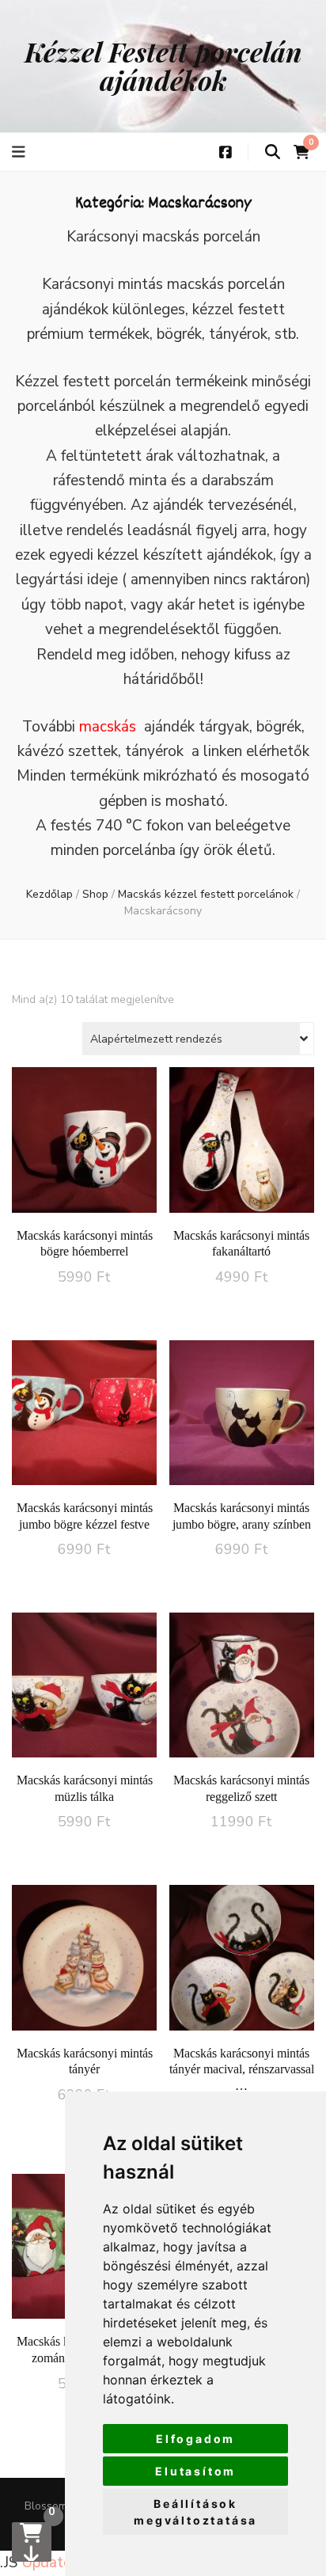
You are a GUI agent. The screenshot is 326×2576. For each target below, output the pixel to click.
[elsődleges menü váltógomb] (21, 152)
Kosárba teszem (84, 1153)
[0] (32, 2542)
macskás (108, 727)
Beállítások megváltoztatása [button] (195, 2512)
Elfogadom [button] (195, 2439)
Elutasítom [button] (195, 2471)
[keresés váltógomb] (273, 152)
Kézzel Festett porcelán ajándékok (163, 66)
